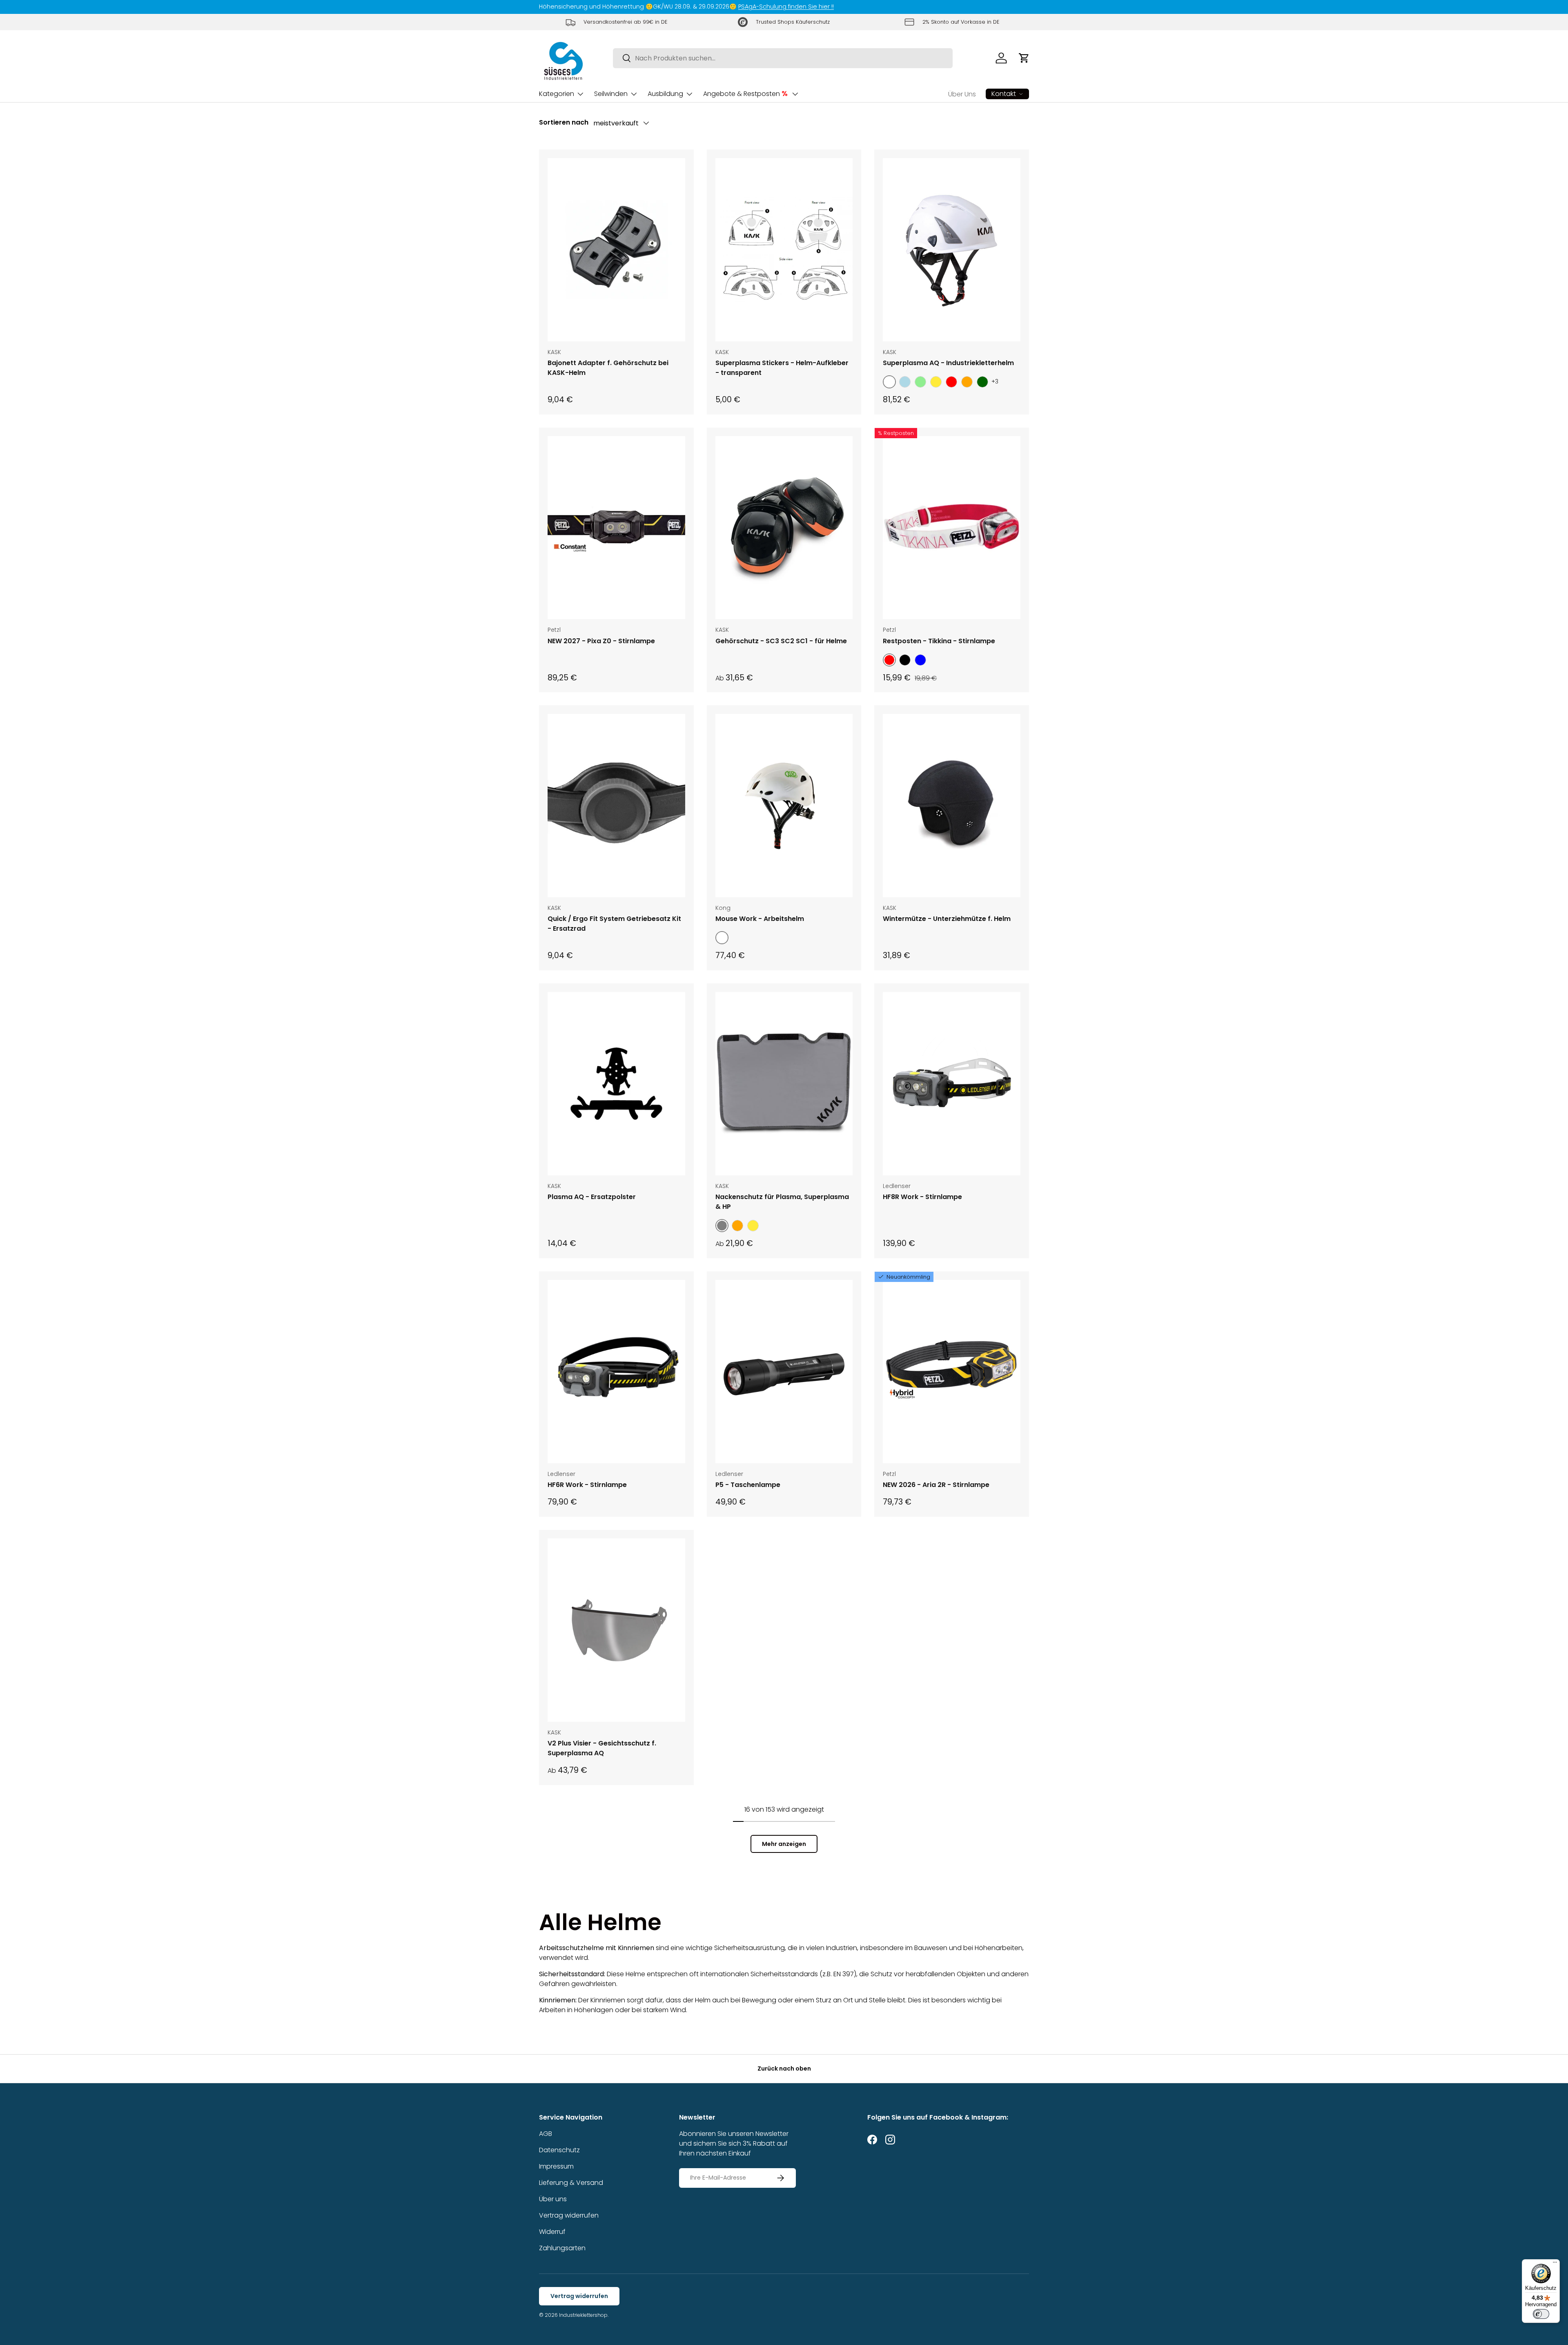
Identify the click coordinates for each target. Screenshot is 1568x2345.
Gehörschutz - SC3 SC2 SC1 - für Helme (781, 641)
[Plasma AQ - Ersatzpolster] (616, 1084)
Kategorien (557, 94)
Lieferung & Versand (571, 2183)
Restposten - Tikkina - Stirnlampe (939, 641)
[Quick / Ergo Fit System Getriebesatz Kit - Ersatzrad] (616, 806)
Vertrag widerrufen (569, 2215)
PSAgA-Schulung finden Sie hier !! (786, 7)
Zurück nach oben (784, 2069)
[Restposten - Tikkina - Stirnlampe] (952, 528)
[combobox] (783, 58)
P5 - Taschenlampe (748, 1485)
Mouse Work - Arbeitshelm (760, 919)
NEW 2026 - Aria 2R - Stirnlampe (936, 1485)
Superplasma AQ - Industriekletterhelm (948, 363)
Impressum (556, 2166)
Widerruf (552, 2232)
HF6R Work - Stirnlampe (587, 1485)
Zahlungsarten (562, 2248)
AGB (546, 2134)
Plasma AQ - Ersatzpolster (592, 1197)
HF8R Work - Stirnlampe (922, 1197)
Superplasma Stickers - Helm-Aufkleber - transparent (782, 368)
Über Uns (962, 94)
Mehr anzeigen (784, 1844)
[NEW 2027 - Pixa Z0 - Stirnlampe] (616, 528)
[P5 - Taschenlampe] (784, 1372)
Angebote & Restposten (745, 94)
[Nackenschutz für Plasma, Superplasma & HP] (784, 1084)
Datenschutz (559, 2150)
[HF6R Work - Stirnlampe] (616, 1372)
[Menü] (1555, 2264)
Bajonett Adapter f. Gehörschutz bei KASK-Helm (608, 368)
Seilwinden (611, 94)
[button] (1024, 58)
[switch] (1541, 2314)
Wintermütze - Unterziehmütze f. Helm (947, 919)
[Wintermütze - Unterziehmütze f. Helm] (952, 806)
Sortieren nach (564, 122)
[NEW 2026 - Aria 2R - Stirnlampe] (952, 1372)
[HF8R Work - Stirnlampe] (952, 1084)
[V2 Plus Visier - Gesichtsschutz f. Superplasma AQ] (616, 1630)
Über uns (553, 2199)
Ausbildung (665, 94)
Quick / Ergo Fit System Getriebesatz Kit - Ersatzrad (614, 924)
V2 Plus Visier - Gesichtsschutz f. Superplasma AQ (602, 1748)
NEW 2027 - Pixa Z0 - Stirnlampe (601, 641)
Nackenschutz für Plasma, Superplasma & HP (782, 1202)
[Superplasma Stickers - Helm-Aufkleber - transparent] (784, 250)
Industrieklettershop (583, 2315)
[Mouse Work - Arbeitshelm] (784, 806)
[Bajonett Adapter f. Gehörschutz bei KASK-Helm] (616, 250)
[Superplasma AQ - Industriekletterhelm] (952, 250)
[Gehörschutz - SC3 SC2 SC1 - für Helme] (784, 528)
